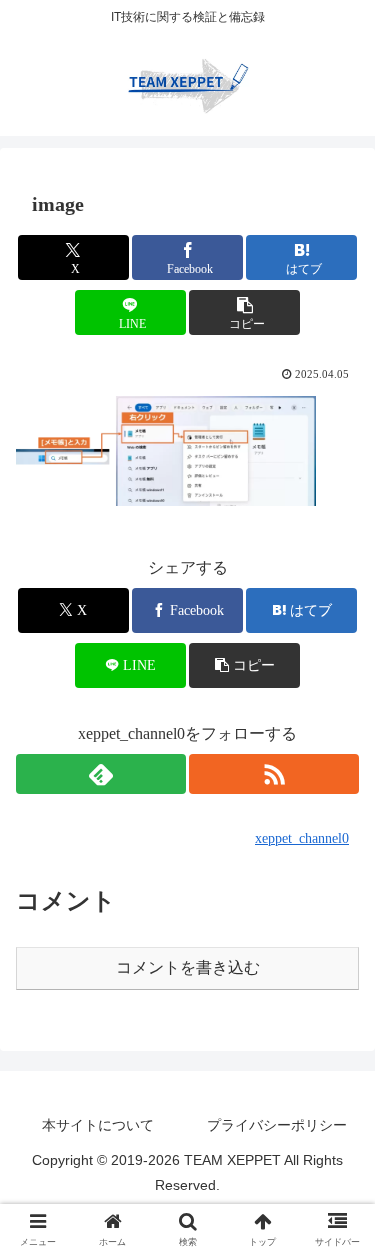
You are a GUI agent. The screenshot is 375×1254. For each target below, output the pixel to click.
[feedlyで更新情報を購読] (101, 774)
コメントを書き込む (188, 967)
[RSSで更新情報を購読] (274, 774)
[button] (244, 312)
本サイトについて (98, 1125)
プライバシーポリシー (277, 1125)
